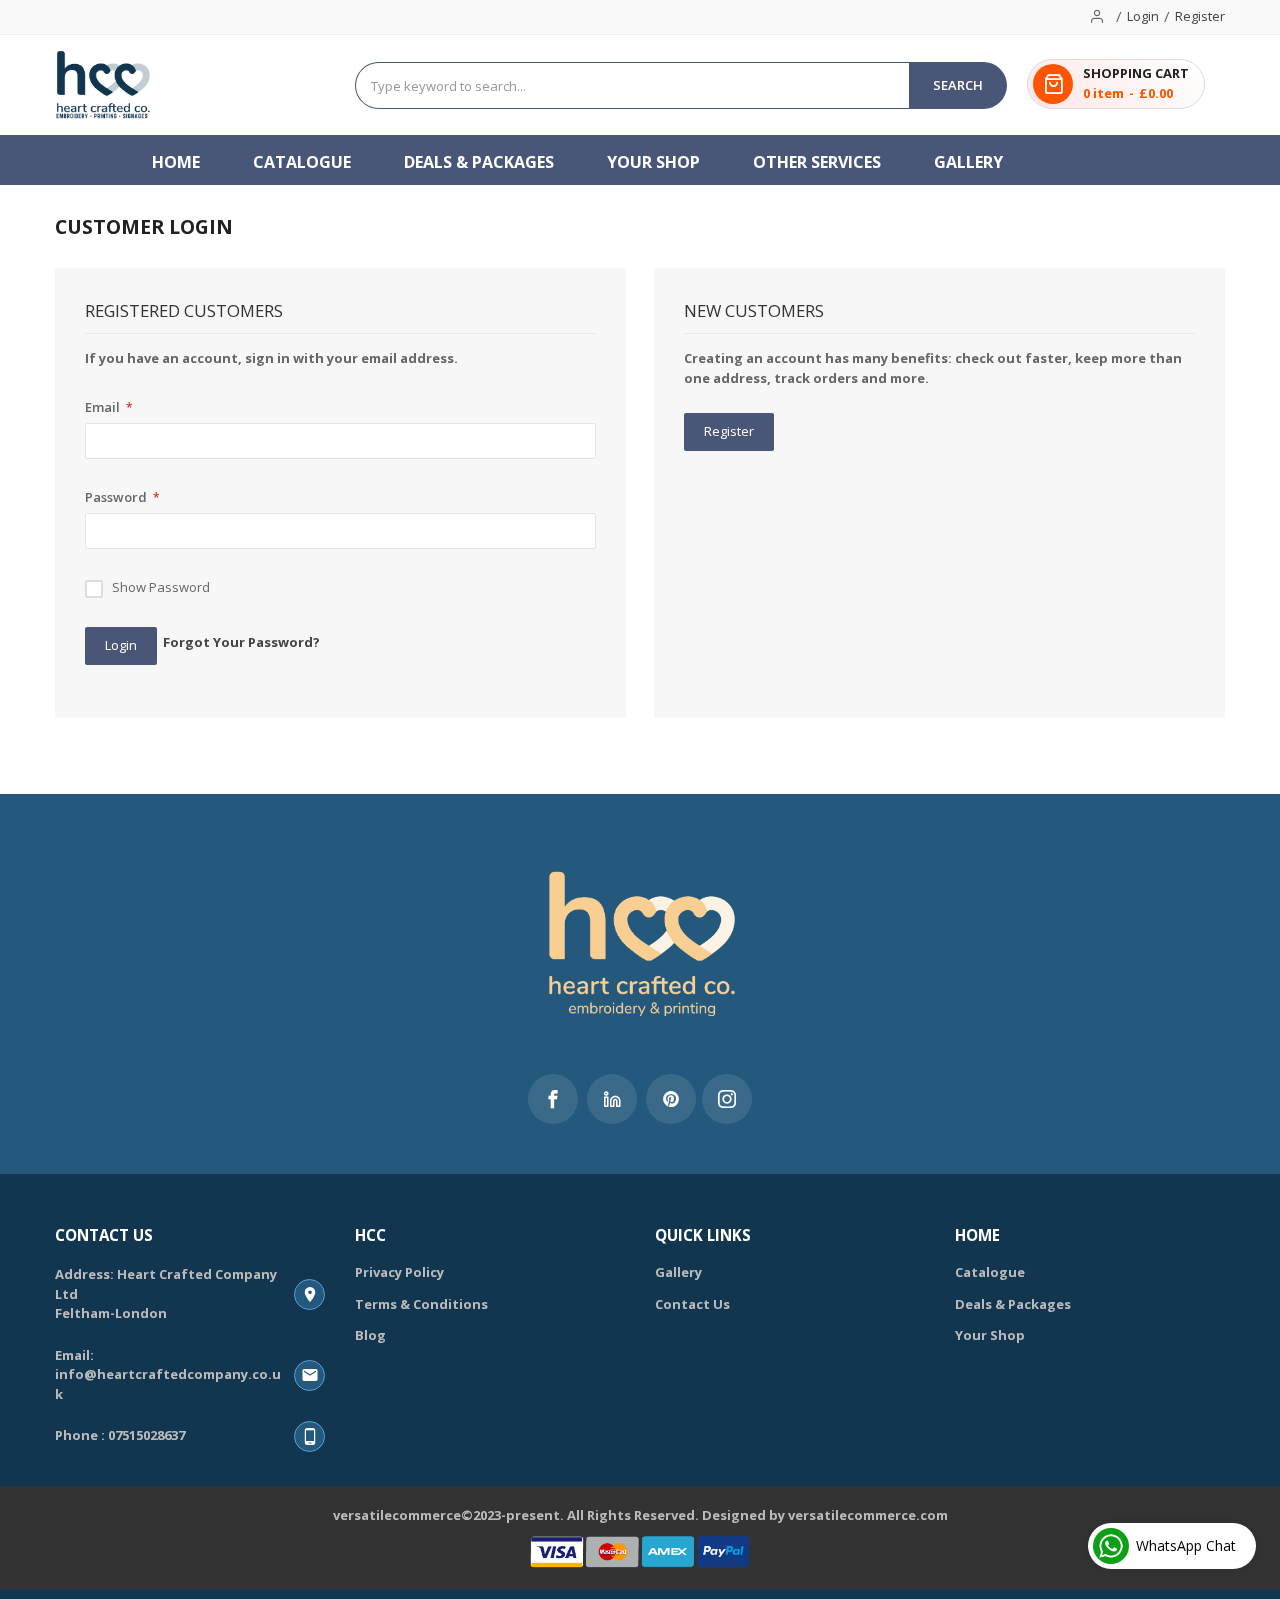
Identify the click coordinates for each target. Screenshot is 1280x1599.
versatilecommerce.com (868, 1515)
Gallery (678, 1272)
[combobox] (632, 85)
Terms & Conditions (421, 1304)
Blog (370, 1335)
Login (1143, 16)
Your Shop (990, 1335)
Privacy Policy (399, 1272)
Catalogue (990, 1272)
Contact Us (692, 1304)
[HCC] (103, 85)
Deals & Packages (1013, 1304)
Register (1200, 16)
